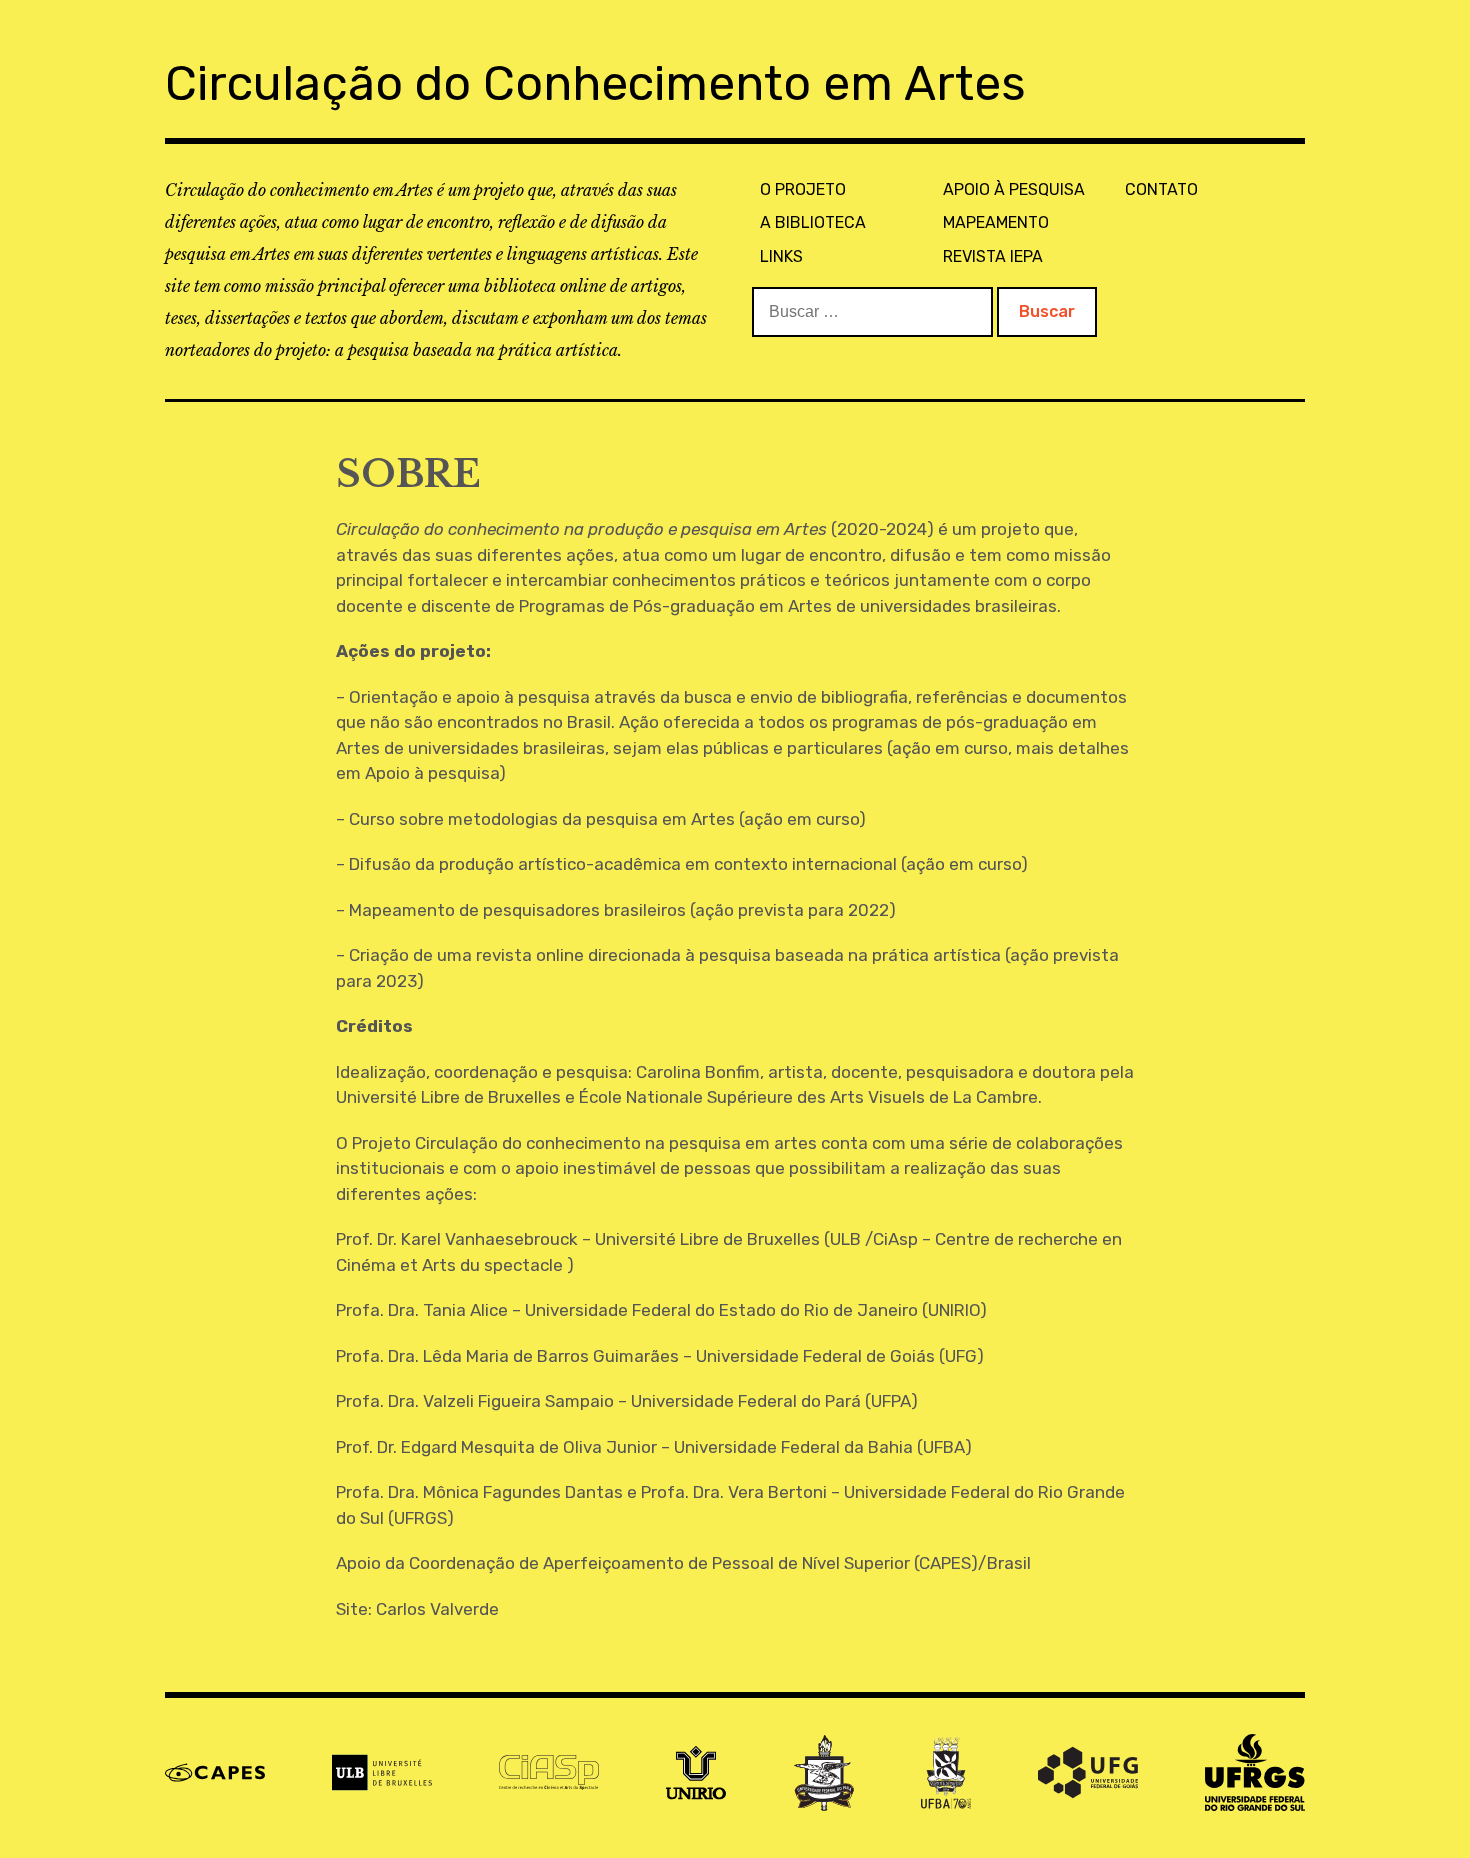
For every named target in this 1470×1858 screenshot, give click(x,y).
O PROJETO (803, 189)
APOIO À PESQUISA (1014, 189)
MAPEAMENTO (996, 222)
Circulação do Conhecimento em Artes (595, 83)
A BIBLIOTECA (813, 222)
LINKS (781, 256)
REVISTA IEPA (993, 256)
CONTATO (1161, 189)
